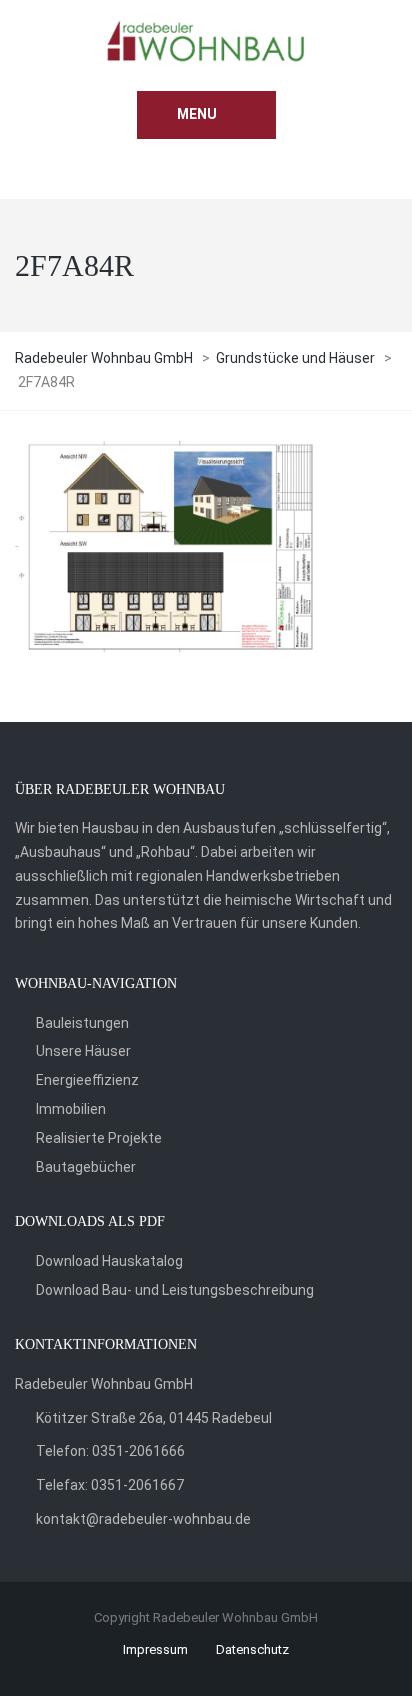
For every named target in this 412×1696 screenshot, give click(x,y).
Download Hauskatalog (109, 1261)
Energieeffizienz (87, 1080)
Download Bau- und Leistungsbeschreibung (175, 1290)
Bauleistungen (82, 1023)
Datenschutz (252, 1649)
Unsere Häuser (83, 1051)
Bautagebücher (86, 1167)
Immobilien (71, 1109)
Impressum (155, 1649)
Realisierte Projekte (99, 1138)
